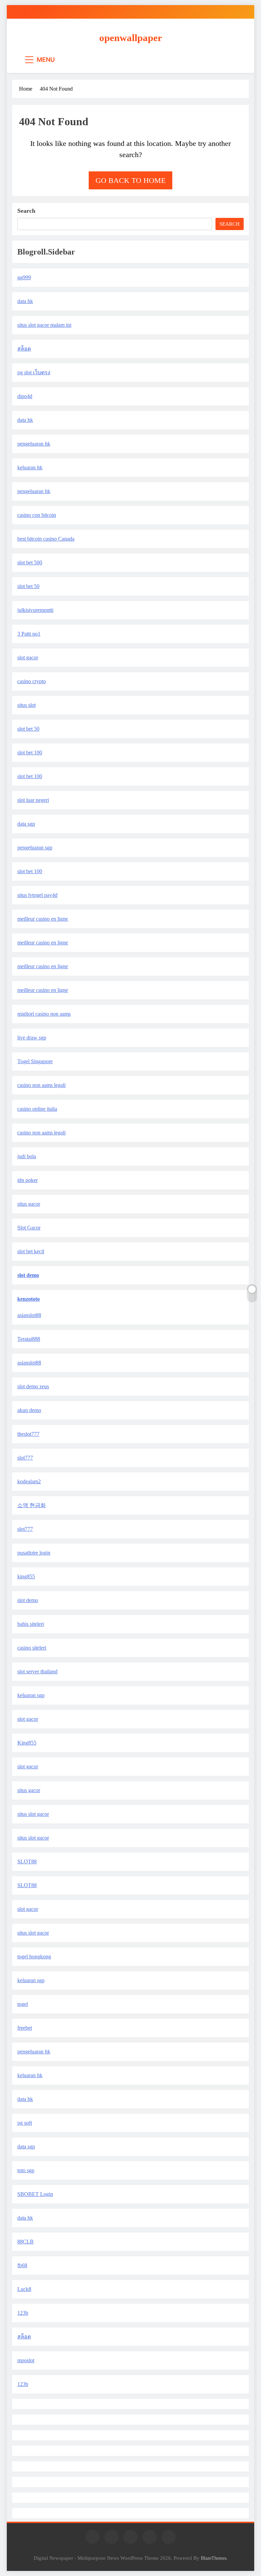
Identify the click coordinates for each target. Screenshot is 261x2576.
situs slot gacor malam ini (44, 325)
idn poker (28, 1180)
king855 (26, 1576)
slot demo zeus (33, 1386)
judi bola (27, 1156)
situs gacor (29, 1204)
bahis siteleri (31, 1624)
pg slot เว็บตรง (34, 372)
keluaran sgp (31, 1695)
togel (23, 2004)
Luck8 (24, 2289)
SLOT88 (27, 1862)
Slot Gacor (29, 1228)
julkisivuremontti (35, 610)
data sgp (26, 824)
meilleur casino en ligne (43, 919)
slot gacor (28, 657)
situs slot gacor (33, 1814)
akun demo (29, 1410)
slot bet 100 (30, 753)
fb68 (22, 2265)
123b (23, 2313)
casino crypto (32, 681)
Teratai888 (29, 1339)
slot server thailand (37, 1671)
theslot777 (28, 1434)
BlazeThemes (214, 2558)
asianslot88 (29, 1315)
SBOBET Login (35, 2194)
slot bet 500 (30, 562)
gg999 (24, 277)
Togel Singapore (35, 1061)
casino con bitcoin (37, 515)
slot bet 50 (28, 586)
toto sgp (26, 2170)
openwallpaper (131, 38)
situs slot (27, 705)
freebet (25, 2028)
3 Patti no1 (29, 634)
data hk (25, 301)
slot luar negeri (33, 800)
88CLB (25, 2242)
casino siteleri (32, 1648)
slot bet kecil (31, 1251)
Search (26, 211)
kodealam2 (29, 1481)
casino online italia (37, 1109)
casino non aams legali (41, 1085)
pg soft (25, 2123)
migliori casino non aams (44, 1014)
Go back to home (130, 180)
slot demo (28, 1275)
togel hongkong (34, 1957)
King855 (27, 1743)
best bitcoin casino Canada (46, 539)
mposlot (26, 2360)
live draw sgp (32, 1038)
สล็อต (24, 349)
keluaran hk (30, 467)
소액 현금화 (32, 1505)
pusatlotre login (34, 1553)
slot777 (25, 1458)
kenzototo (29, 1299)
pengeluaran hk (34, 444)
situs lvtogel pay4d (37, 895)
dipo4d (25, 396)
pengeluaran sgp (35, 848)
